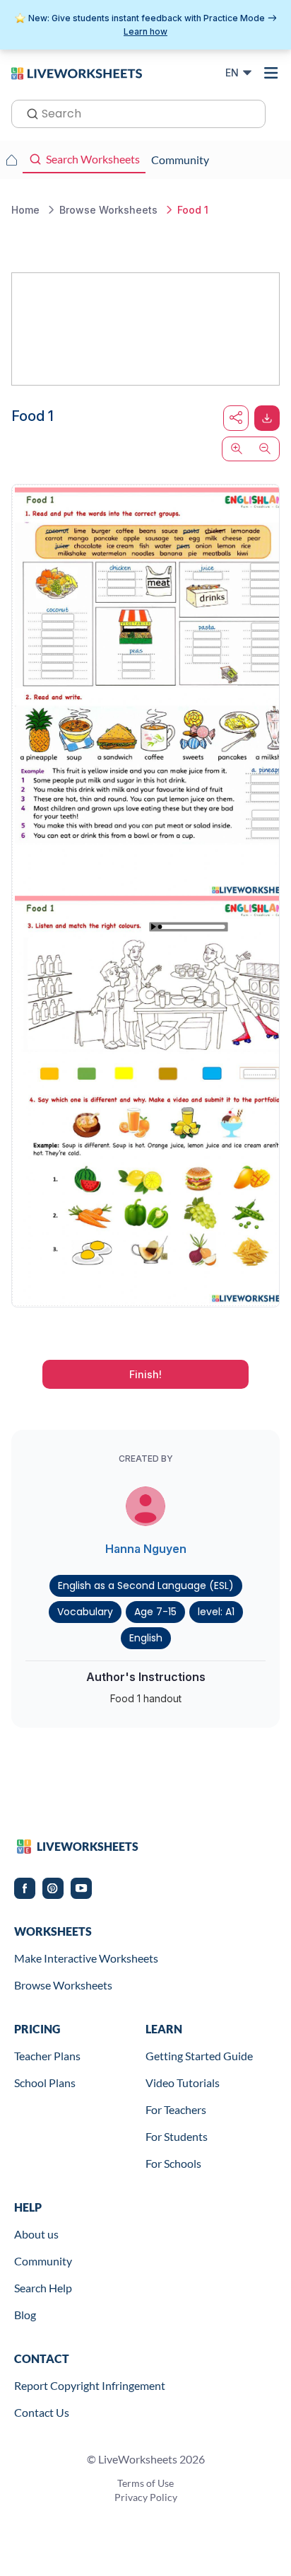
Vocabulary (85, 1612)
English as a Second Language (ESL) (146, 1586)
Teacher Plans (47, 2056)
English (146, 1638)
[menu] (271, 73)
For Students (177, 2136)
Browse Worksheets (63, 1985)
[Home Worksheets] (11, 160)
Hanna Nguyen (146, 1549)
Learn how (145, 31)
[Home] (77, 72)
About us (36, 2234)
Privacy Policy (146, 2497)
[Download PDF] (267, 418)
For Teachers (176, 2109)
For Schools (173, 2163)
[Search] (28, 112)
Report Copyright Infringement (90, 2385)
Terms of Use (145, 2483)
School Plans (45, 2083)
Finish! (145, 1374)
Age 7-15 (155, 1612)
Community (43, 2261)
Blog (25, 2315)
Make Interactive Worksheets (86, 1958)
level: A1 (216, 1612)
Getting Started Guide (199, 2056)
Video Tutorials (183, 2083)
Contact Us (42, 2412)
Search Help (43, 2288)
